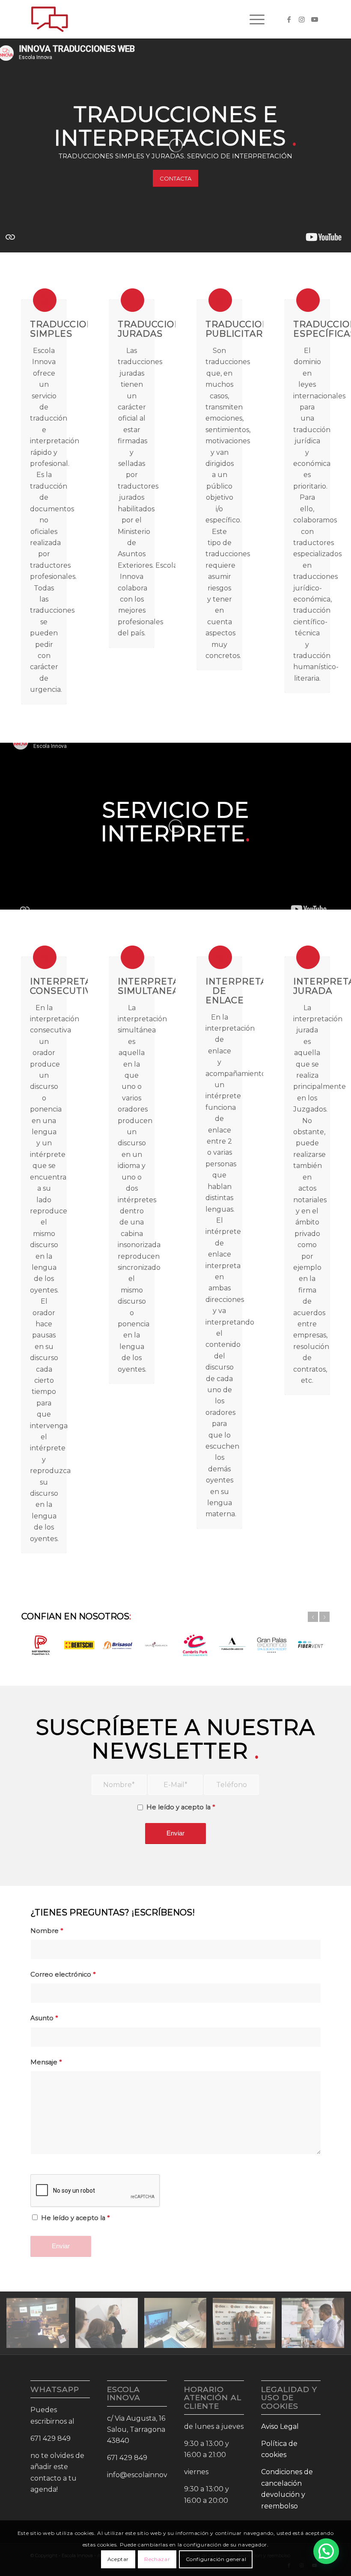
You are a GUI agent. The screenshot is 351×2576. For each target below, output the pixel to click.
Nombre (47, 1931)
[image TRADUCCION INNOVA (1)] (41, 2326)
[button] (326, 2551)
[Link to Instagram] (302, 19)
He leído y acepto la (181, 1807)
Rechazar (157, 2559)
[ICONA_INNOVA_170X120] (50, 19)
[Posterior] (324, 1617)
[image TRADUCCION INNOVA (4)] (110, 2326)
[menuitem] (253, 19)
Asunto (44, 2018)
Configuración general (216, 2559)
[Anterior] (313, 1617)
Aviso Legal (280, 2426)
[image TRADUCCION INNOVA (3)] (247, 2326)
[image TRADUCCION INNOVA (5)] (316, 2326)
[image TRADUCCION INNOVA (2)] (179, 2326)
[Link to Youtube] (315, 19)
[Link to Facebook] (289, 19)
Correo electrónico (63, 1974)
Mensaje (46, 2062)
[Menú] (253, 19)
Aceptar (118, 2559)
